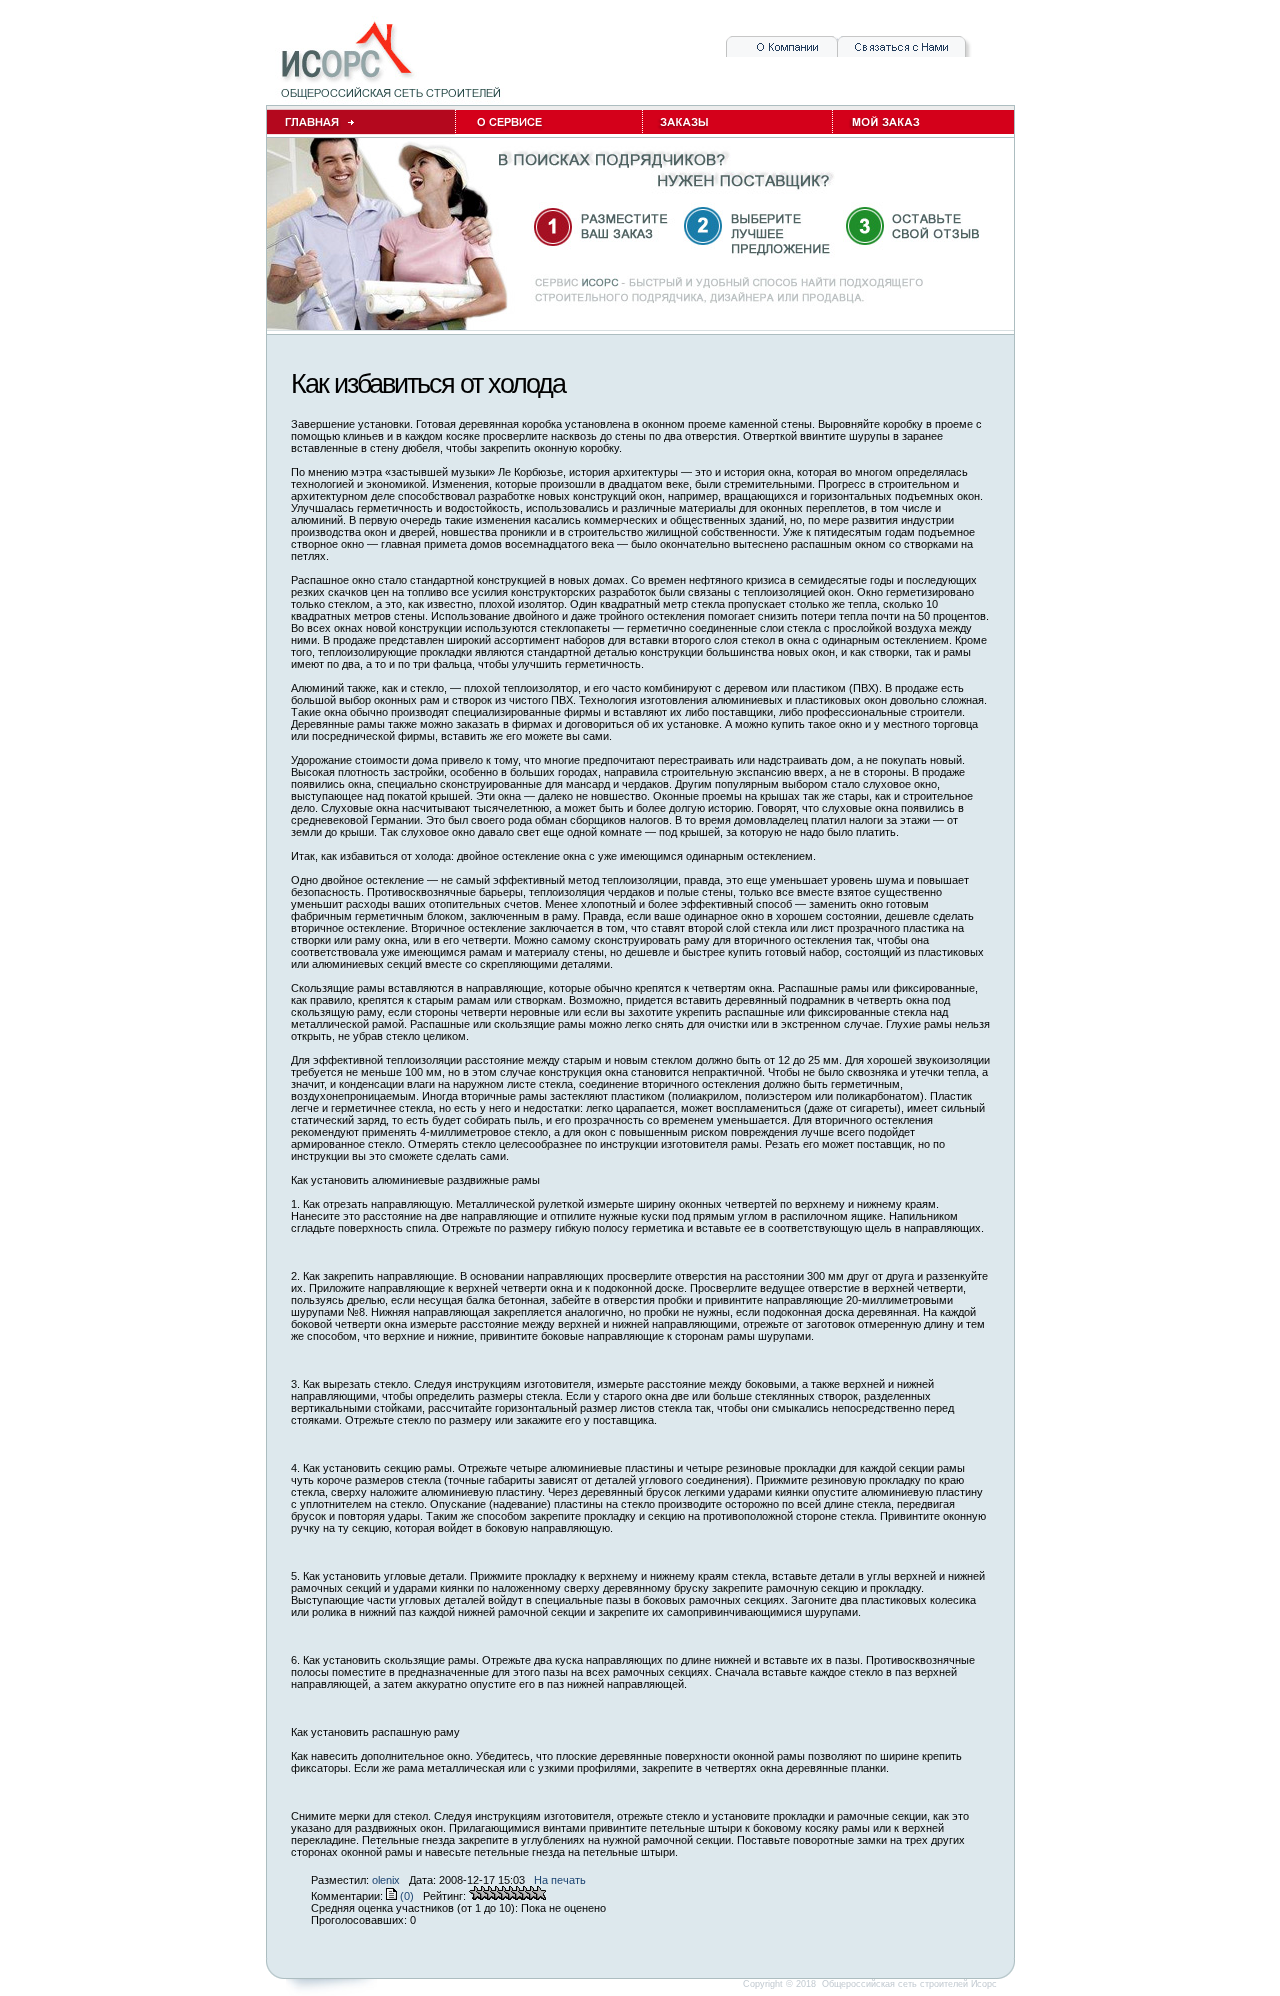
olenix (386, 1880)
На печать (560, 1880)
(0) (405, 1896)
